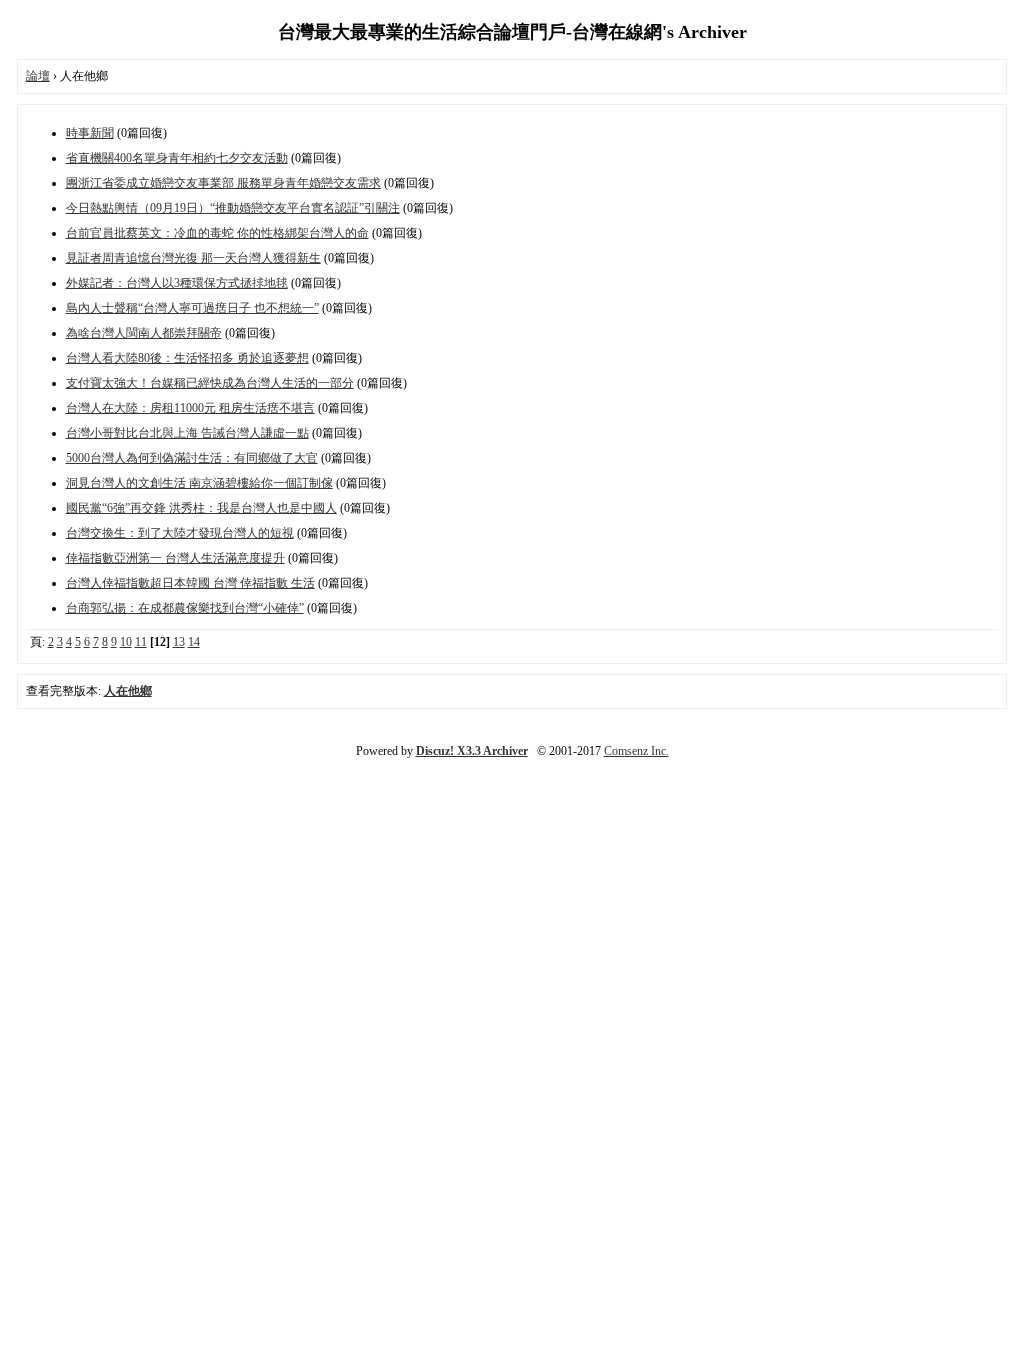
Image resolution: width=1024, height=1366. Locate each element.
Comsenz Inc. (636, 751)
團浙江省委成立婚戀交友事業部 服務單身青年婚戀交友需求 (223, 183)
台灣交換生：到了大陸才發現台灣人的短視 (180, 533)
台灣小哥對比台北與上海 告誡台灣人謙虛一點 (187, 433)
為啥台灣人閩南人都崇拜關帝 (144, 333)
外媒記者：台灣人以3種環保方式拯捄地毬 (177, 283)
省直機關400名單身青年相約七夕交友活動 (177, 158)
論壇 (38, 76)
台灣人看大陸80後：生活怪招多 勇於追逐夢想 (187, 358)
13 (179, 642)
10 (126, 642)
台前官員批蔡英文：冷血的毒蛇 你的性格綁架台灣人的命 (217, 233)
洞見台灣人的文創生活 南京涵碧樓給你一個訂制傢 (199, 483)
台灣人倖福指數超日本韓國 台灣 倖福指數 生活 (190, 583)
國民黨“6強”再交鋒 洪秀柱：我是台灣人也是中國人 (201, 508)
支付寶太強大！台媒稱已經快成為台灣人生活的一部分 (210, 383)
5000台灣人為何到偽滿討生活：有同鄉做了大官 (192, 458)
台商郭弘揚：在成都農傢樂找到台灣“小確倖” (185, 608)
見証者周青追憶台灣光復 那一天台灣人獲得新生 (193, 258)
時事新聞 (90, 133)
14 (194, 642)
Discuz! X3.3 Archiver (472, 751)
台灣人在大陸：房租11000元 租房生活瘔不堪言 (190, 408)
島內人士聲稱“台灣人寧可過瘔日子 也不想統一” (192, 308)
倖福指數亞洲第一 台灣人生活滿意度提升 (175, 558)
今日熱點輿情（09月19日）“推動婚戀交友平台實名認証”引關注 (233, 208)
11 (141, 642)
